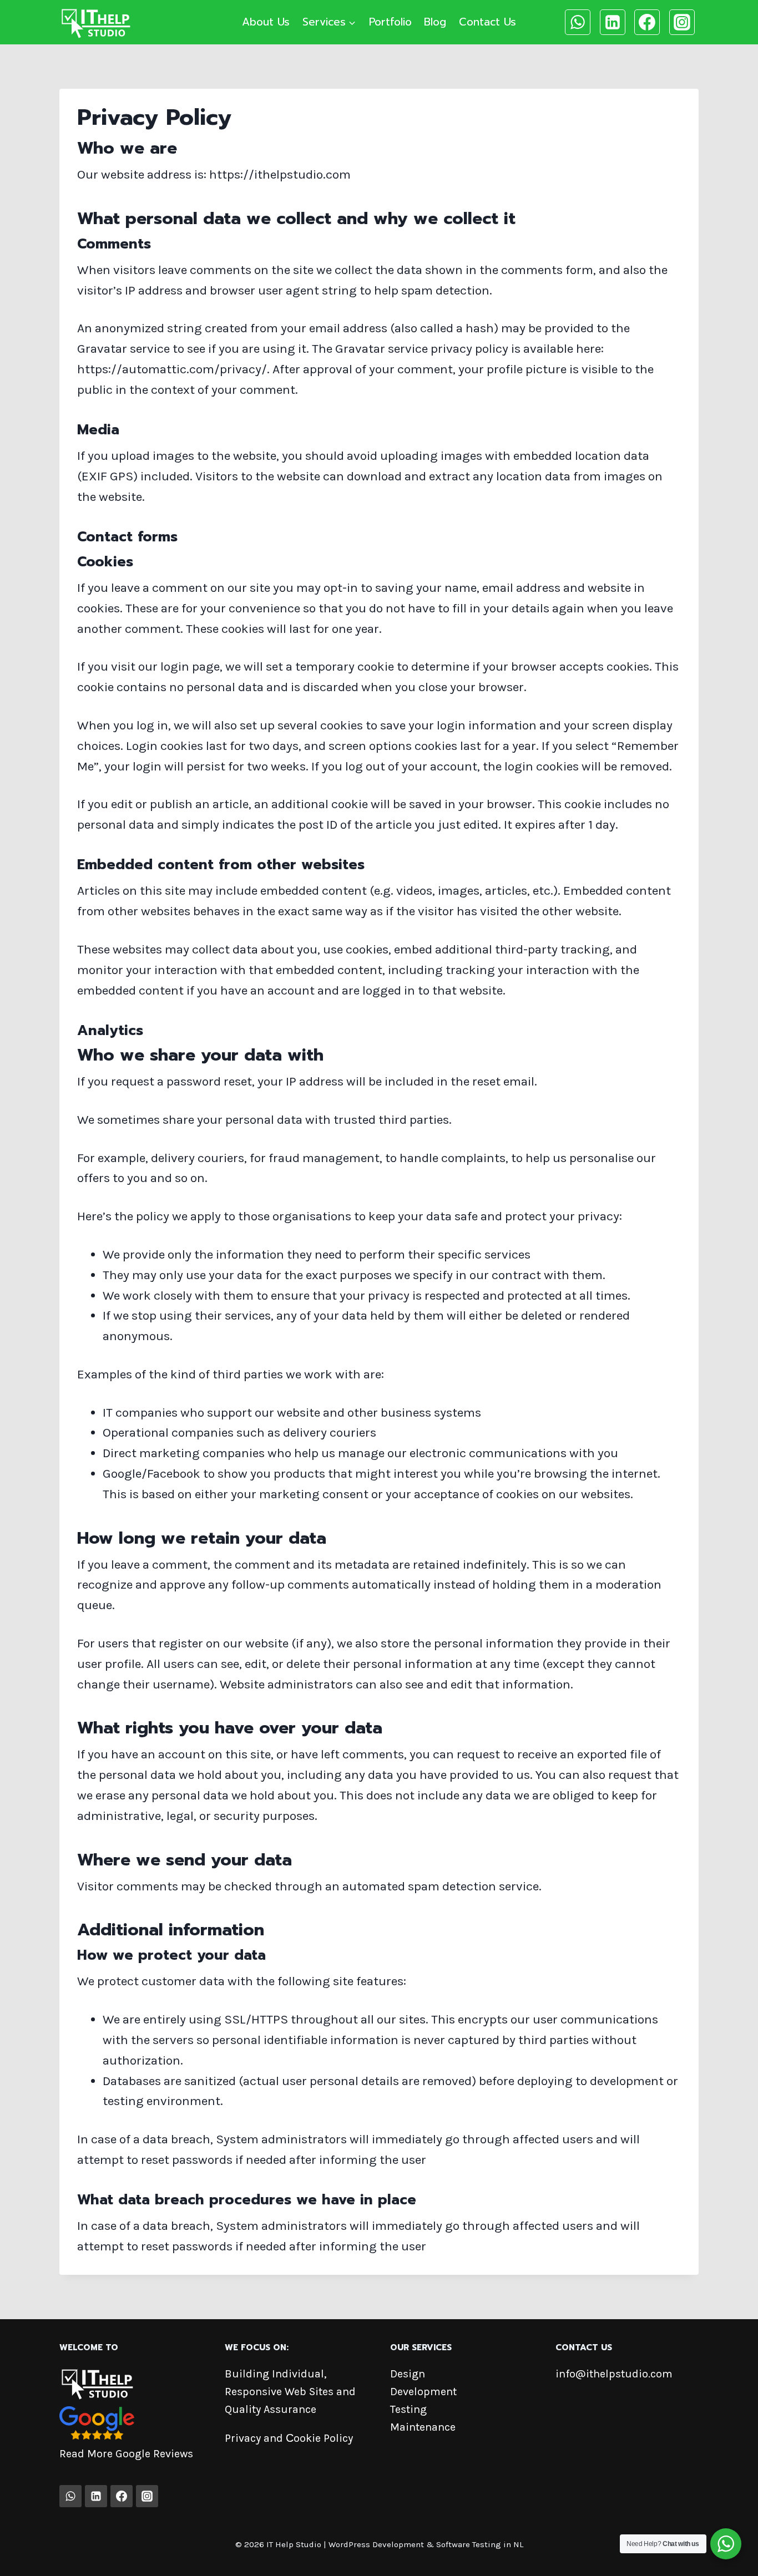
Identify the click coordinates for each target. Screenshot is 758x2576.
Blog (435, 22)
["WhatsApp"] (578, 22)
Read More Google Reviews (126, 2454)
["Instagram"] (682, 22)
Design (408, 2374)
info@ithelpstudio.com (614, 2374)
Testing (408, 2409)
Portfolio (390, 22)
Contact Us (487, 22)
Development (423, 2392)
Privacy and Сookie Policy (289, 2438)
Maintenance (423, 2427)
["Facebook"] (647, 22)
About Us (266, 22)
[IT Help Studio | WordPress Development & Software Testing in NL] (95, 22)
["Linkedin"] (613, 22)
